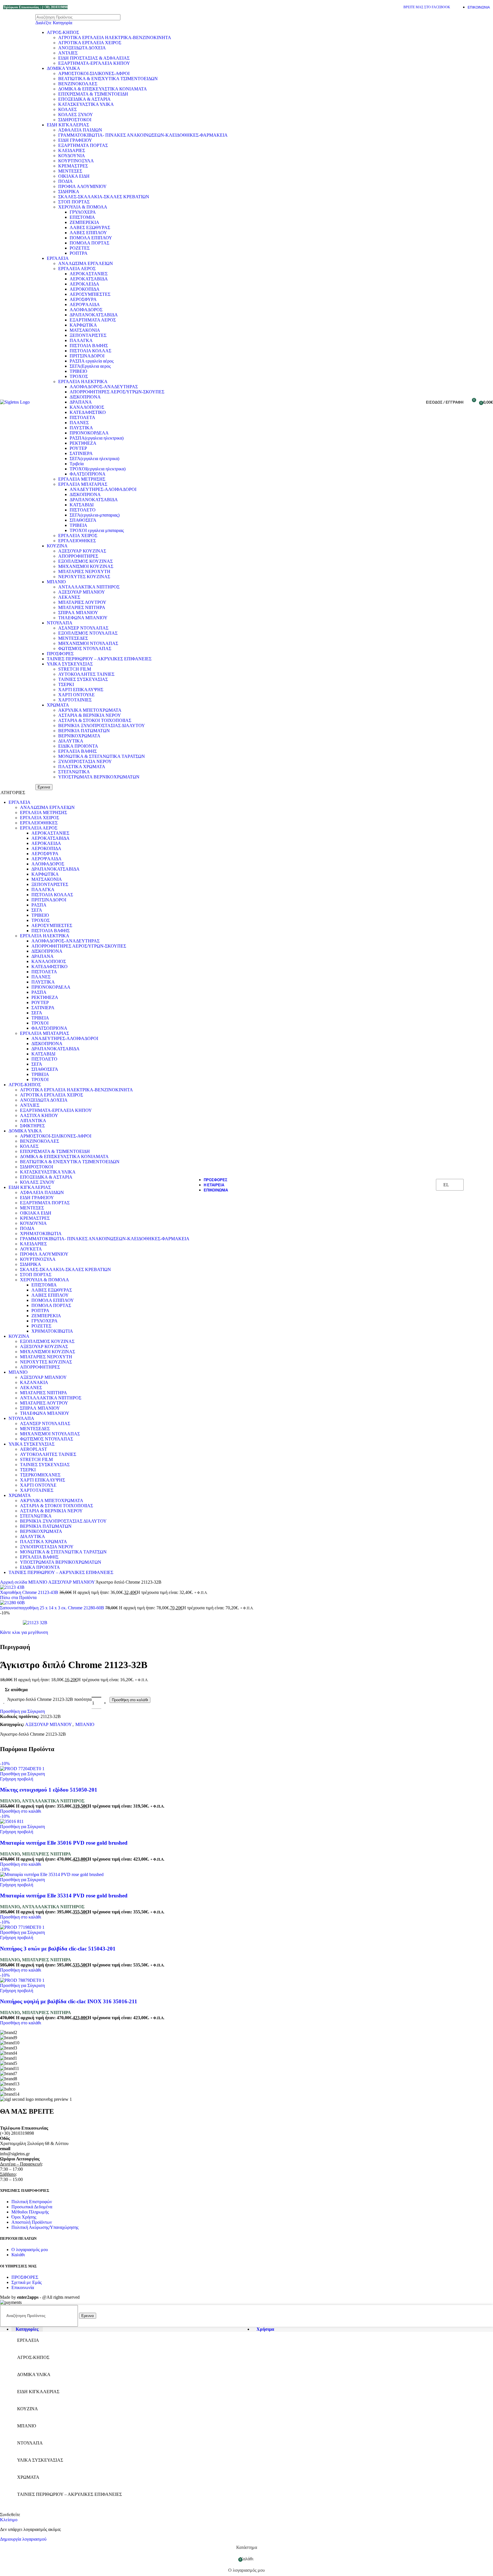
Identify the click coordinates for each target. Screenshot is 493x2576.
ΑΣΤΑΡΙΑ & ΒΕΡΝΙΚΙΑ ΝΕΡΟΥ (90, 715)
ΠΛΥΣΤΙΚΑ (81, 428)
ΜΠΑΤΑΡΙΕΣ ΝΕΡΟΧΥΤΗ (84, 571)
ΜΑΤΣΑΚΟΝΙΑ (85, 330)
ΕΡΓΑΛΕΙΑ (58, 258)
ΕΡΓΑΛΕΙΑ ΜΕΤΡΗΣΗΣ (82, 479)
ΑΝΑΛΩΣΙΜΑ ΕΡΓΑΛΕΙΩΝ (86, 263)
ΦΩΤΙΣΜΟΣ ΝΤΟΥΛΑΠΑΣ (85, 648)
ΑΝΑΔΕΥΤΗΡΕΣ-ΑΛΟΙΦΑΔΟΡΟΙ (103, 489)
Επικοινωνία (23, 2287)
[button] (21, 1811)
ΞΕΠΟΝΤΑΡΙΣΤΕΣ (88, 335)
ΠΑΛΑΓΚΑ (81, 340)
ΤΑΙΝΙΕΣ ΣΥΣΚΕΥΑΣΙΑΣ (83, 679)
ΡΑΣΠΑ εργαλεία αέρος (92, 361)
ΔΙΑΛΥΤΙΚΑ (71, 741)
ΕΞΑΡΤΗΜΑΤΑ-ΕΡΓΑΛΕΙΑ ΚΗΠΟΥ (94, 63)
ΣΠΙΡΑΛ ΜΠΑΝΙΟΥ (78, 613)
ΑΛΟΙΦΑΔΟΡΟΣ (86, 310)
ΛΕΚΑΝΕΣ (69, 597)
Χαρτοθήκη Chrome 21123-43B (30, 1592)
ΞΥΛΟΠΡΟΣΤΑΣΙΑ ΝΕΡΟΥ (85, 761)
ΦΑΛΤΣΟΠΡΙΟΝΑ (88, 474)
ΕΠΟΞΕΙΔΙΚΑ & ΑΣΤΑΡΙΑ (84, 99)
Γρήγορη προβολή (17, 1779)
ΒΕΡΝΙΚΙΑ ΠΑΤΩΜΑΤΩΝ (84, 731)
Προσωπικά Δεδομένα (32, 2207)
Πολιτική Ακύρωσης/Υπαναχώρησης (45, 2227)
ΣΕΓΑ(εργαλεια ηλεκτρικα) (94, 459)
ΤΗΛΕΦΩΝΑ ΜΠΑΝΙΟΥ (83, 618)
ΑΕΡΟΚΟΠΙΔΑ (85, 289)
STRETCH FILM (75, 669)
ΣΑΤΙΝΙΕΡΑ (81, 453)
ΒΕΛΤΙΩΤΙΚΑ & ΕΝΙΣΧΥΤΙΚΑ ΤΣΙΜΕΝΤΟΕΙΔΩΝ (108, 79)
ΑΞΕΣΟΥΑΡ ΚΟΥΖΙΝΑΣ (82, 551)
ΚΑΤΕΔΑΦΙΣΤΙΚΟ (88, 412)
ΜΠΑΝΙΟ (56, 582)
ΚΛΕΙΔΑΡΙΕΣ (72, 150)
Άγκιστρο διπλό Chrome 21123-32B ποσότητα (49, 1699)
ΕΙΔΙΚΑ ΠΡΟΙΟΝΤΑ (78, 746)
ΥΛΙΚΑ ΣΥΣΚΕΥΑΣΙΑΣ (70, 664)
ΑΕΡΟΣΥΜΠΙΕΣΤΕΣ (90, 294)
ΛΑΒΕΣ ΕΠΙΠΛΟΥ (88, 233)
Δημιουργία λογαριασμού (23, 2539)
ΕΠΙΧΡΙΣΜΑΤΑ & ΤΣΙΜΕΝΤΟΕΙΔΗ (93, 94)
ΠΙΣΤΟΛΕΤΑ (82, 417)
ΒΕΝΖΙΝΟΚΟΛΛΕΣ (78, 84)
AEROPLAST (34, 1449)
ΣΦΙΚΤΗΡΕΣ (32, 1126)
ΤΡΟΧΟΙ (40, 1023)
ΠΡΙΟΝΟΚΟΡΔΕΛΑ (89, 433)
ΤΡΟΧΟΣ (79, 376)
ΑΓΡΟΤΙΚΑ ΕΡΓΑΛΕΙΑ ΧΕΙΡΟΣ (90, 43)
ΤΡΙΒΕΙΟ (78, 371)
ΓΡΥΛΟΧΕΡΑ (83, 212)
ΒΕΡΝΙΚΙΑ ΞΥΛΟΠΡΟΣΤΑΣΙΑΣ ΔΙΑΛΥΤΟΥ (102, 726)
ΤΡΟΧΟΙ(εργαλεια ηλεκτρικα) (98, 469)
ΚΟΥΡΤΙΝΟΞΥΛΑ (76, 161)
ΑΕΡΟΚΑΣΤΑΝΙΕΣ (89, 274)
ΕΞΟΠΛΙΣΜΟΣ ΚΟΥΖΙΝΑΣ (85, 561)
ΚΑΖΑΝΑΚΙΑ (34, 1382)
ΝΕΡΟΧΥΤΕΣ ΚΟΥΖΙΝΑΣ (84, 577)
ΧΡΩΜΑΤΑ (58, 705)
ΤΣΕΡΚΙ (66, 684)
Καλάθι (18, 2255)
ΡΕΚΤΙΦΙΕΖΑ (83, 443)
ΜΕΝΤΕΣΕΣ (70, 171)
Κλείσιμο (9, 2520)
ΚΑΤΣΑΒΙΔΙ (82, 505)
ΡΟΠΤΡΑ (79, 253)
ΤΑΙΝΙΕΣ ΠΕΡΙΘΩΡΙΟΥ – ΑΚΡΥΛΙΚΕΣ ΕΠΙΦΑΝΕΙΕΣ (99, 659)
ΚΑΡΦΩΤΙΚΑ (83, 325)
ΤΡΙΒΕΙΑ (78, 525)
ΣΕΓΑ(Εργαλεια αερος (90, 366)
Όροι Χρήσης (24, 2217)
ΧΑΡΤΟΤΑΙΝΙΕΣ (75, 700)
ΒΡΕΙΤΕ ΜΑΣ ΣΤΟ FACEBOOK (427, 7)
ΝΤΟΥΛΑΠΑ (60, 623)
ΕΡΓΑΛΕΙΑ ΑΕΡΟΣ (77, 269)
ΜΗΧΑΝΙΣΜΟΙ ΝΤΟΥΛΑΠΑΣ (88, 643)
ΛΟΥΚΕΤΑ (31, 1249)
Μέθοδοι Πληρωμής (30, 2212)
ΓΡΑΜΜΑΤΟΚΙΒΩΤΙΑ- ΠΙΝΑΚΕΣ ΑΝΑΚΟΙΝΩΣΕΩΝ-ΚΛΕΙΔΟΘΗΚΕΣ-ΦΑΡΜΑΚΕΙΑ (143, 135)
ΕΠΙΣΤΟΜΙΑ (82, 217)
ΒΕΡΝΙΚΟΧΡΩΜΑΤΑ (79, 736)
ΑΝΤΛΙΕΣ (68, 53)
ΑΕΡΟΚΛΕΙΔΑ (84, 284)
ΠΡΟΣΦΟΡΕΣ (60, 654)
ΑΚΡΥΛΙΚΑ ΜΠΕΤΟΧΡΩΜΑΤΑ (90, 710)
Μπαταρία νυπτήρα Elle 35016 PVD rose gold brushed (64, 1843)
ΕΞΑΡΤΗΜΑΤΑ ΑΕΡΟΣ (93, 320)
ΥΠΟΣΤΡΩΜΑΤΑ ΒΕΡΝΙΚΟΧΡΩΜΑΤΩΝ (99, 777)
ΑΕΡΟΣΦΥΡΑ (83, 299)
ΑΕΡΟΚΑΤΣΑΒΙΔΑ (89, 279)
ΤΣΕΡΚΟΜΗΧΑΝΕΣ (40, 1475)
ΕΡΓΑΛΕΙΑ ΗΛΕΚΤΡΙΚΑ (83, 382)
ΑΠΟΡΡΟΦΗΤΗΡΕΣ (78, 556)
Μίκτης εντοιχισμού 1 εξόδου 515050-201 (49, 1790)
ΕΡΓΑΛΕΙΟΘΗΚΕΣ (77, 541)
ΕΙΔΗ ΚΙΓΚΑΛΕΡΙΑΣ (68, 125)
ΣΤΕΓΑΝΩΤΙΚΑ (74, 772)
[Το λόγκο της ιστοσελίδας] (15, 402)
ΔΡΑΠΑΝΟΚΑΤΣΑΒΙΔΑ (94, 315)
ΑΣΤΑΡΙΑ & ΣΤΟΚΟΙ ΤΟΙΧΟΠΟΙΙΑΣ (95, 720)
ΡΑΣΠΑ (39, 905)
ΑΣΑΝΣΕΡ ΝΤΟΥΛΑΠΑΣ (83, 628)
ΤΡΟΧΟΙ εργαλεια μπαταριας (97, 530)
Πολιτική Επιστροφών (32, 2202)
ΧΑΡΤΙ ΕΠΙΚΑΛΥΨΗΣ (81, 690)
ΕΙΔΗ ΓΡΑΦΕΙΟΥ (75, 140)
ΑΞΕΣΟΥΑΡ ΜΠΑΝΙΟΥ (82, 592)
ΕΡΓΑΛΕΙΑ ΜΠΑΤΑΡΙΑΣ (83, 484)
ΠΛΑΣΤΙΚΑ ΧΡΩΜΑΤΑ (82, 767)
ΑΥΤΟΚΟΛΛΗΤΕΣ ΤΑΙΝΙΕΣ (86, 674)
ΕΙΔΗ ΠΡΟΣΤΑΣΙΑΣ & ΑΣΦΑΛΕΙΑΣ (94, 58)
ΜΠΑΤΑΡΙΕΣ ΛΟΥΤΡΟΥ (82, 602)
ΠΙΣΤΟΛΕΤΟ (83, 510)
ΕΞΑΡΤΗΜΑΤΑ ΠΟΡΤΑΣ (83, 145)
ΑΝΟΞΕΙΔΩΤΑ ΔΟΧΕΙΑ (82, 48)
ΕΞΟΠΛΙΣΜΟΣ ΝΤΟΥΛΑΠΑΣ (88, 633)
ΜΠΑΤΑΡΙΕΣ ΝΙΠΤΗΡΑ (82, 607)
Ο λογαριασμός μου (30, 2250)
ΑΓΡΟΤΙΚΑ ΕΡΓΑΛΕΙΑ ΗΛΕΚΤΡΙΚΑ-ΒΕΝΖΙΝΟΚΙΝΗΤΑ (115, 38)
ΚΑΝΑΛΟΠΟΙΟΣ (87, 407)
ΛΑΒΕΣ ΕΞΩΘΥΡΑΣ (90, 227)
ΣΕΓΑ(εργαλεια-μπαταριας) (95, 515)
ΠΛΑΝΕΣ (79, 423)
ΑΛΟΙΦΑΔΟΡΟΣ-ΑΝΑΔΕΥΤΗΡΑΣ (104, 387)
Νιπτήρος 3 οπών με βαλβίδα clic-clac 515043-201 (58, 1949)
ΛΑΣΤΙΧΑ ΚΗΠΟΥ (39, 1115)
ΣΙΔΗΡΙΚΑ (69, 192)
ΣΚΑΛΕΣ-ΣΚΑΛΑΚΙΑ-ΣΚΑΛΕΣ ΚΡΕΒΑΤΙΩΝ (104, 197)
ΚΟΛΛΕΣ (67, 109)
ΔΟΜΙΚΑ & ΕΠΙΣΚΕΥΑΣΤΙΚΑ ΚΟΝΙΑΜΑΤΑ (103, 89)
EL (446, 1185)
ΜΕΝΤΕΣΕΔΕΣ (73, 638)
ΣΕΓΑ (37, 910)
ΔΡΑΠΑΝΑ (81, 402)
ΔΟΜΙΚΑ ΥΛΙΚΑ (63, 68)
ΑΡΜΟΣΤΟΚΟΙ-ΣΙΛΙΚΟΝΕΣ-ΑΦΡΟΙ (94, 73)
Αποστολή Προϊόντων (32, 2222)
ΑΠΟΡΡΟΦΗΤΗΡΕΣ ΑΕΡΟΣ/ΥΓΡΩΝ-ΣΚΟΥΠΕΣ (117, 392)
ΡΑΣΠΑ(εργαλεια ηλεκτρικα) (97, 438)
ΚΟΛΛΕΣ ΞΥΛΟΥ (76, 115)
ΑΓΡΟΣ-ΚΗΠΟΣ (63, 32)
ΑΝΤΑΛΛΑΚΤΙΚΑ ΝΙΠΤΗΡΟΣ (89, 587)
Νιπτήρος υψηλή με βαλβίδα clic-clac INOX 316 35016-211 (69, 2001)
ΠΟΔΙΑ (65, 181)
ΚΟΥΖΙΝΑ (57, 546)
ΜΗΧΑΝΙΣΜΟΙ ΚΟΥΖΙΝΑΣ (86, 566)
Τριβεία (77, 464)
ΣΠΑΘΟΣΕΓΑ (83, 520)
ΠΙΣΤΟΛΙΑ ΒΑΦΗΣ (89, 346)
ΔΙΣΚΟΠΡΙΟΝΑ (85, 397)
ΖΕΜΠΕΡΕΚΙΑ (84, 222)
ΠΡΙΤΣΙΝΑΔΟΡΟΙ (87, 356)
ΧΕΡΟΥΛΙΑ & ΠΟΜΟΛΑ (83, 207)
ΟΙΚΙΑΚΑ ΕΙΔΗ (74, 176)
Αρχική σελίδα (14, 1582)
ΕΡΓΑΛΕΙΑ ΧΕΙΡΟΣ (78, 536)
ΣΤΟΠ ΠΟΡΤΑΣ (74, 202)
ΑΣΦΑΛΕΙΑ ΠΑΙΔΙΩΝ (80, 130)
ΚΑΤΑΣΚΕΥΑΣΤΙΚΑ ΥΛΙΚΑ (86, 104)
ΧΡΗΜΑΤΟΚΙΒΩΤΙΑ (41, 1234)
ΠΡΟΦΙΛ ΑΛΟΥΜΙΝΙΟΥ (82, 186)
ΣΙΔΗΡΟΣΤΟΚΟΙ (75, 120)
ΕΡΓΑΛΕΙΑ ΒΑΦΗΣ (77, 751)
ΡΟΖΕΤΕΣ (80, 248)
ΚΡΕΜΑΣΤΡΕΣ (73, 166)
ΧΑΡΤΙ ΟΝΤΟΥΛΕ (76, 695)
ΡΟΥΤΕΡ (78, 448)
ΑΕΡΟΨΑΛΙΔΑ (85, 304)
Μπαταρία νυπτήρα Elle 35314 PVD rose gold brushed (64, 1896)
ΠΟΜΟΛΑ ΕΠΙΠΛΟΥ (91, 238)
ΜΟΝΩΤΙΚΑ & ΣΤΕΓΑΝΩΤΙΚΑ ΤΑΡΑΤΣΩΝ (102, 756)
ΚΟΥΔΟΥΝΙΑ (72, 156)
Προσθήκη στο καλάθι (130, 1700)
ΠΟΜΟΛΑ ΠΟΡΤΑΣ (89, 243)
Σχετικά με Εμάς (27, 2282)
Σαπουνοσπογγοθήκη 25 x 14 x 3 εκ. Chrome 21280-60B (53, 1608)
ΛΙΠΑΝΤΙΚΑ (33, 1121)
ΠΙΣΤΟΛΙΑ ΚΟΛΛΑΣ (90, 351)
